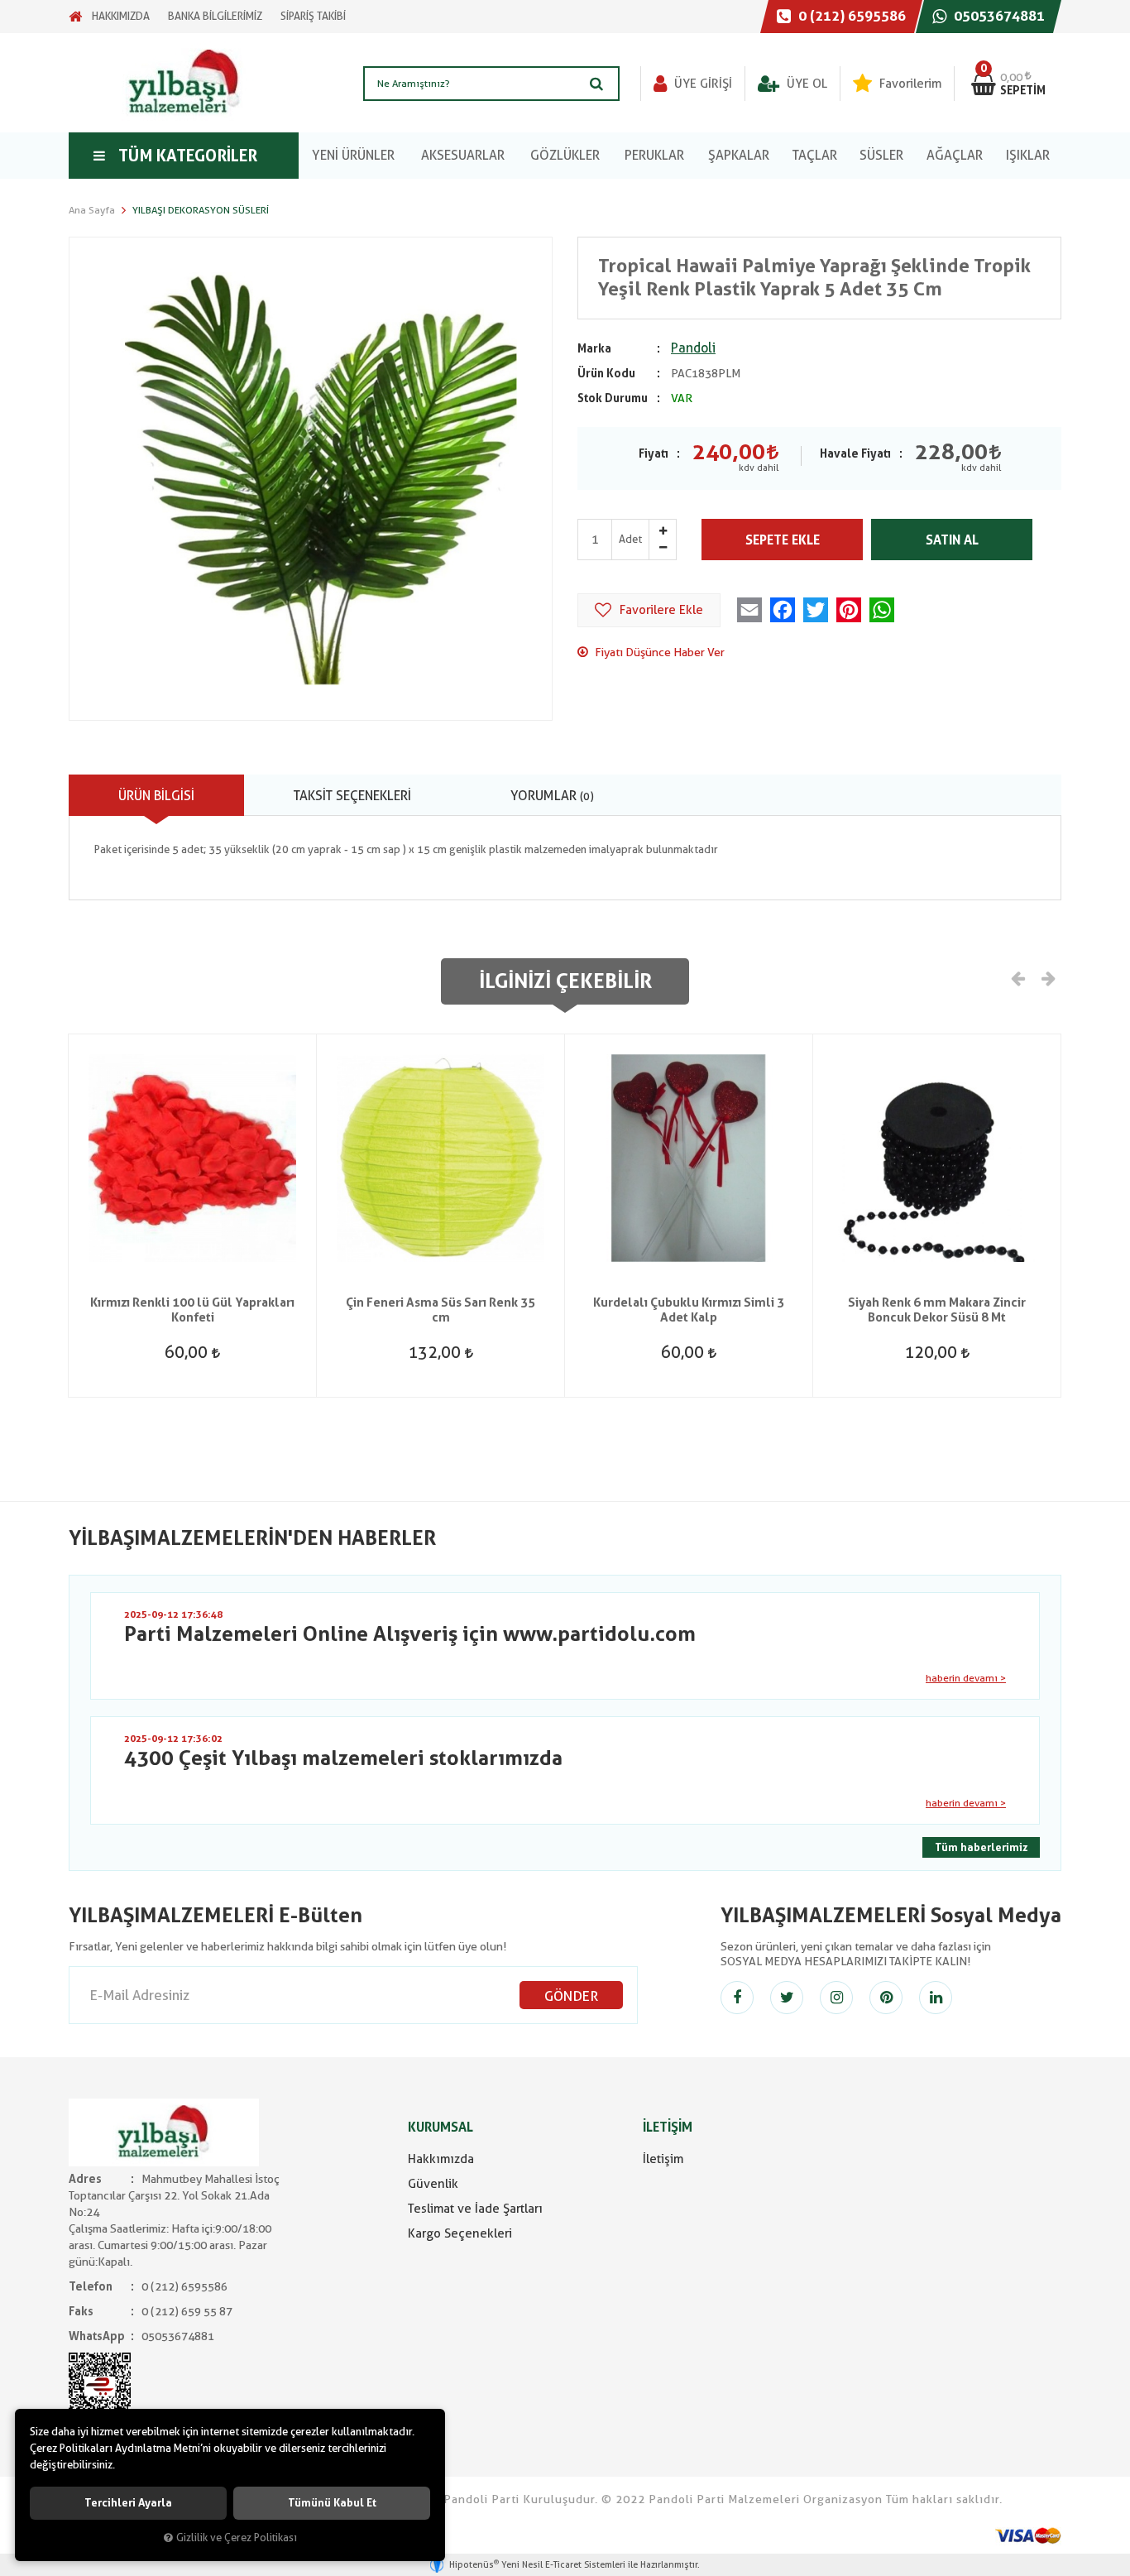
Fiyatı (654, 453)
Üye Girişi (701, 84)
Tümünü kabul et (332, 2503)
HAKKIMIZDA (121, 16)
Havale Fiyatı (855, 453)
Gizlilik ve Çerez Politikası (237, 2538)
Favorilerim (909, 84)
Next (1047, 977)
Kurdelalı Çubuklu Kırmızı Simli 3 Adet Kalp (689, 1310)
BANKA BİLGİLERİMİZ (215, 16)
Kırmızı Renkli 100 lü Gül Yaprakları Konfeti (192, 1310)
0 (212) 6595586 (850, 16)
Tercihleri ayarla (128, 2503)
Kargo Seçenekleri (460, 2233)
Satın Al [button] (952, 540)
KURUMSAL (441, 2127)
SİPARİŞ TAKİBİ (313, 16)
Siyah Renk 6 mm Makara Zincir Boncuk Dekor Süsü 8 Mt (937, 1310)
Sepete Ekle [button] (783, 540)
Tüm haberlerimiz (981, 1847)
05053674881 (998, 16)
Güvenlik (433, 2184)
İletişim (663, 2159)
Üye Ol (805, 84)
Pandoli (693, 348)
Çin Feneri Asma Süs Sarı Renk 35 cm (441, 1310)
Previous (1018, 977)
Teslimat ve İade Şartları (475, 2209)
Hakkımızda (441, 2159)
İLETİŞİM (668, 2127)
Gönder (571, 1996)
